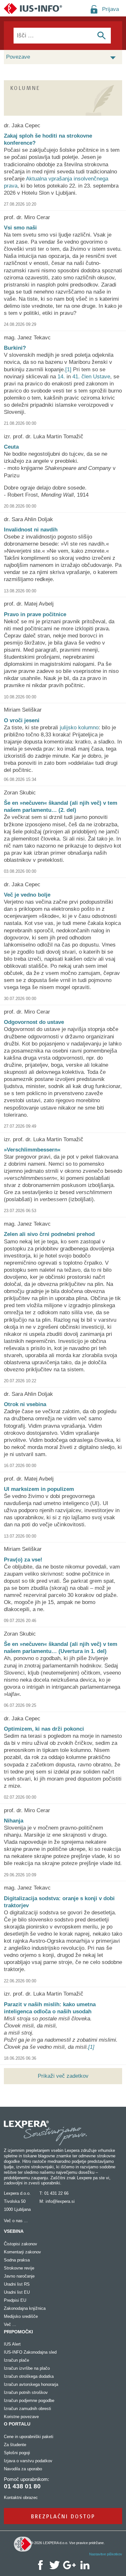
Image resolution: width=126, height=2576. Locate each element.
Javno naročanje (19, 2276)
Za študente (15, 2445)
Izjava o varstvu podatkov (28, 2461)
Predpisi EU (15, 2300)
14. (61, 377)
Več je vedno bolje (27, 895)
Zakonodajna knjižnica (25, 2308)
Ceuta (11, 447)
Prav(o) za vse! (23, 1560)
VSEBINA (14, 2231)
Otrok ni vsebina (25, 1404)
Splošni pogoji (17, 2453)
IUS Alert (12, 2344)
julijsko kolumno (79, 728)
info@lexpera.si (60, 2201)
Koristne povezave (21, 2417)
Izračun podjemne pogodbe (29, 2401)
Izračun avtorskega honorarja (31, 2384)
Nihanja (14, 1821)
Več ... (10, 2324)
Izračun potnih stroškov (26, 2392)
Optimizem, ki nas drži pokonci (44, 1729)
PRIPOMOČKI (18, 2332)
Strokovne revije (19, 2268)
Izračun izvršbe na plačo (27, 2368)
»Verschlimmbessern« (32, 1150)
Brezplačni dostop (63, 2516)
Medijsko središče (21, 2316)
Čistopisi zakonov (21, 2244)
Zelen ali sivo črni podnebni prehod (49, 1234)
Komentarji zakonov (22, 2252)
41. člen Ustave (91, 377)
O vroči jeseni (22, 720)
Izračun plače (16, 2360)
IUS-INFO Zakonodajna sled (30, 2352)
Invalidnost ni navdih (31, 530)
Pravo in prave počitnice (35, 614)
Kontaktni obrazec (21, 2498)
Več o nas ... (16, 2221)
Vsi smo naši (20, 228)
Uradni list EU (17, 2292)
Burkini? (15, 348)
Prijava (110, 9)
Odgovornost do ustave (34, 1022)
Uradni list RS (17, 2284)
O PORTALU (17, 2424)
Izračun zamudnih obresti (27, 2409)
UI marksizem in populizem (39, 1489)
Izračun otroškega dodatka (29, 2376)
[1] (68, 369)
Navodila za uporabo (23, 2469)
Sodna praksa (17, 2260)
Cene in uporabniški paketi (29, 2437)
